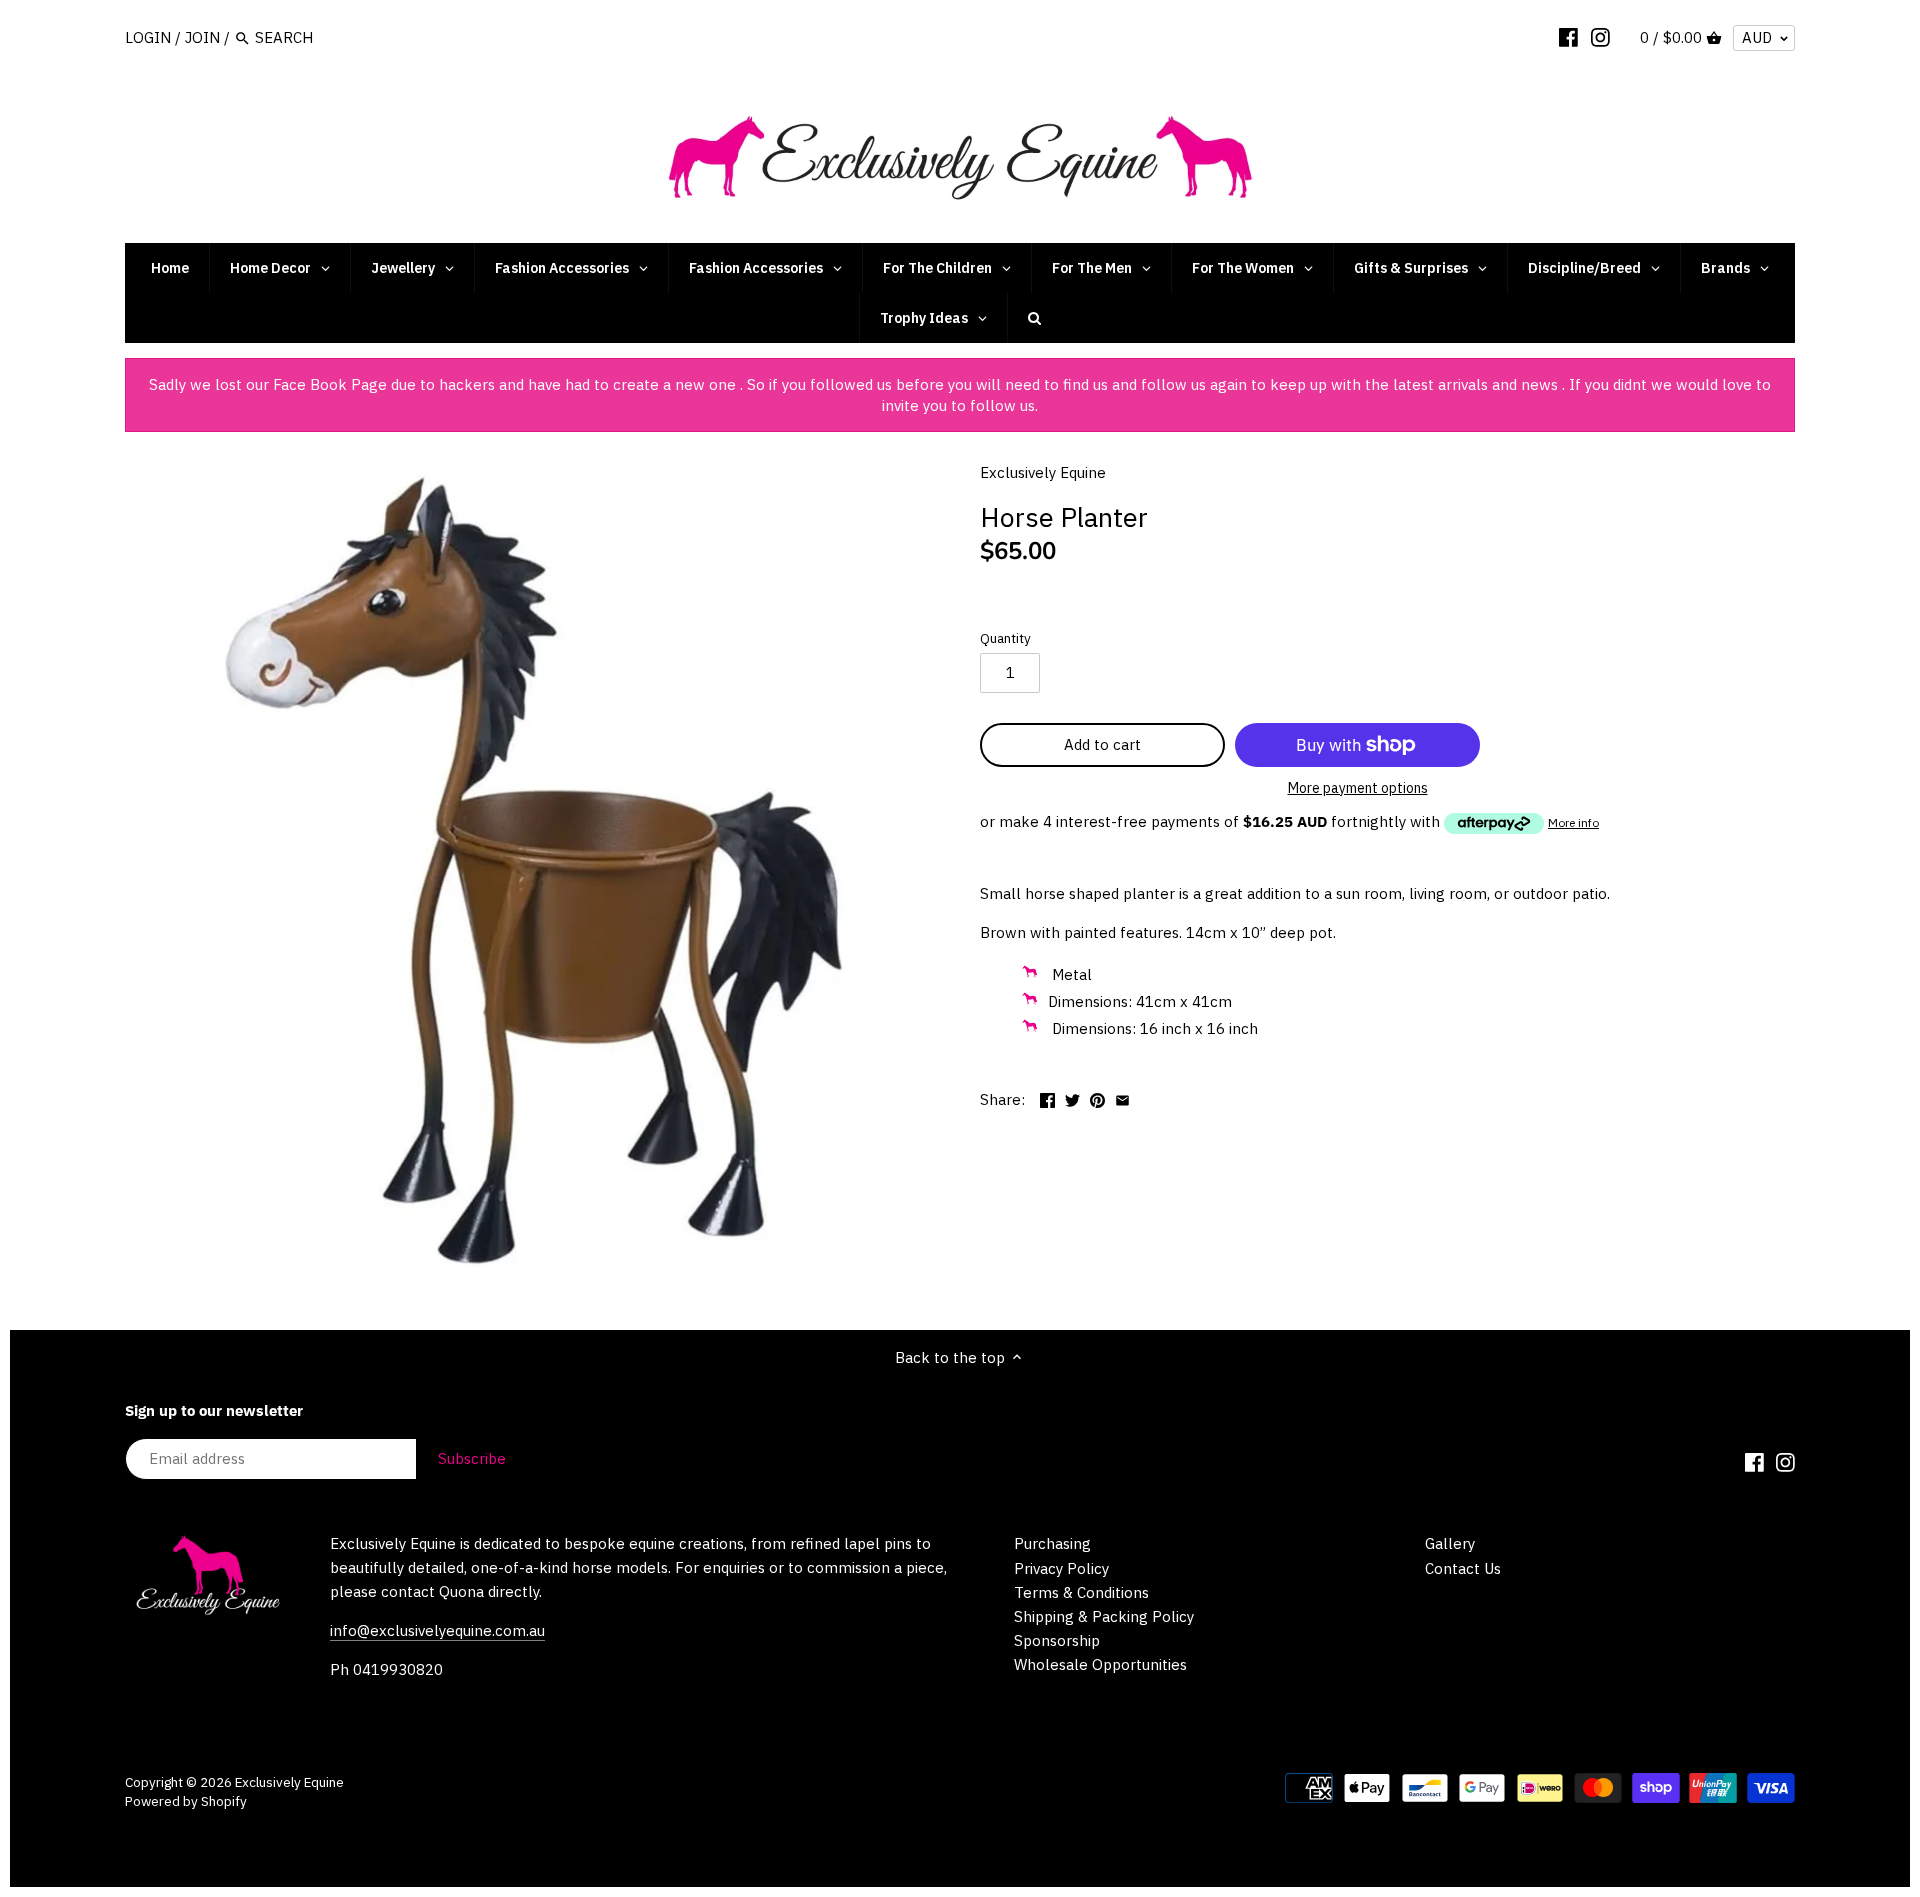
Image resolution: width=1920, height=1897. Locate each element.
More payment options (1358, 788)
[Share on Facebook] (1047, 1097)
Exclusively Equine (1043, 472)
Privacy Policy (1061, 1568)
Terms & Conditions (1081, 1592)
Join (202, 37)
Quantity (1005, 638)
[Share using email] (1122, 1097)
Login (148, 37)
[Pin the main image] (1097, 1097)
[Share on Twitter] (1072, 1097)
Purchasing (1052, 1543)
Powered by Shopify (186, 1801)
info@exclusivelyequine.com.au (437, 1630)
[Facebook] (1568, 37)
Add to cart (1102, 744)
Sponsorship (1057, 1640)
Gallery (1450, 1543)
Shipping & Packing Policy (1104, 1616)
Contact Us (1463, 1568)
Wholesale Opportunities (1100, 1664)
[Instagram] (1600, 37)
